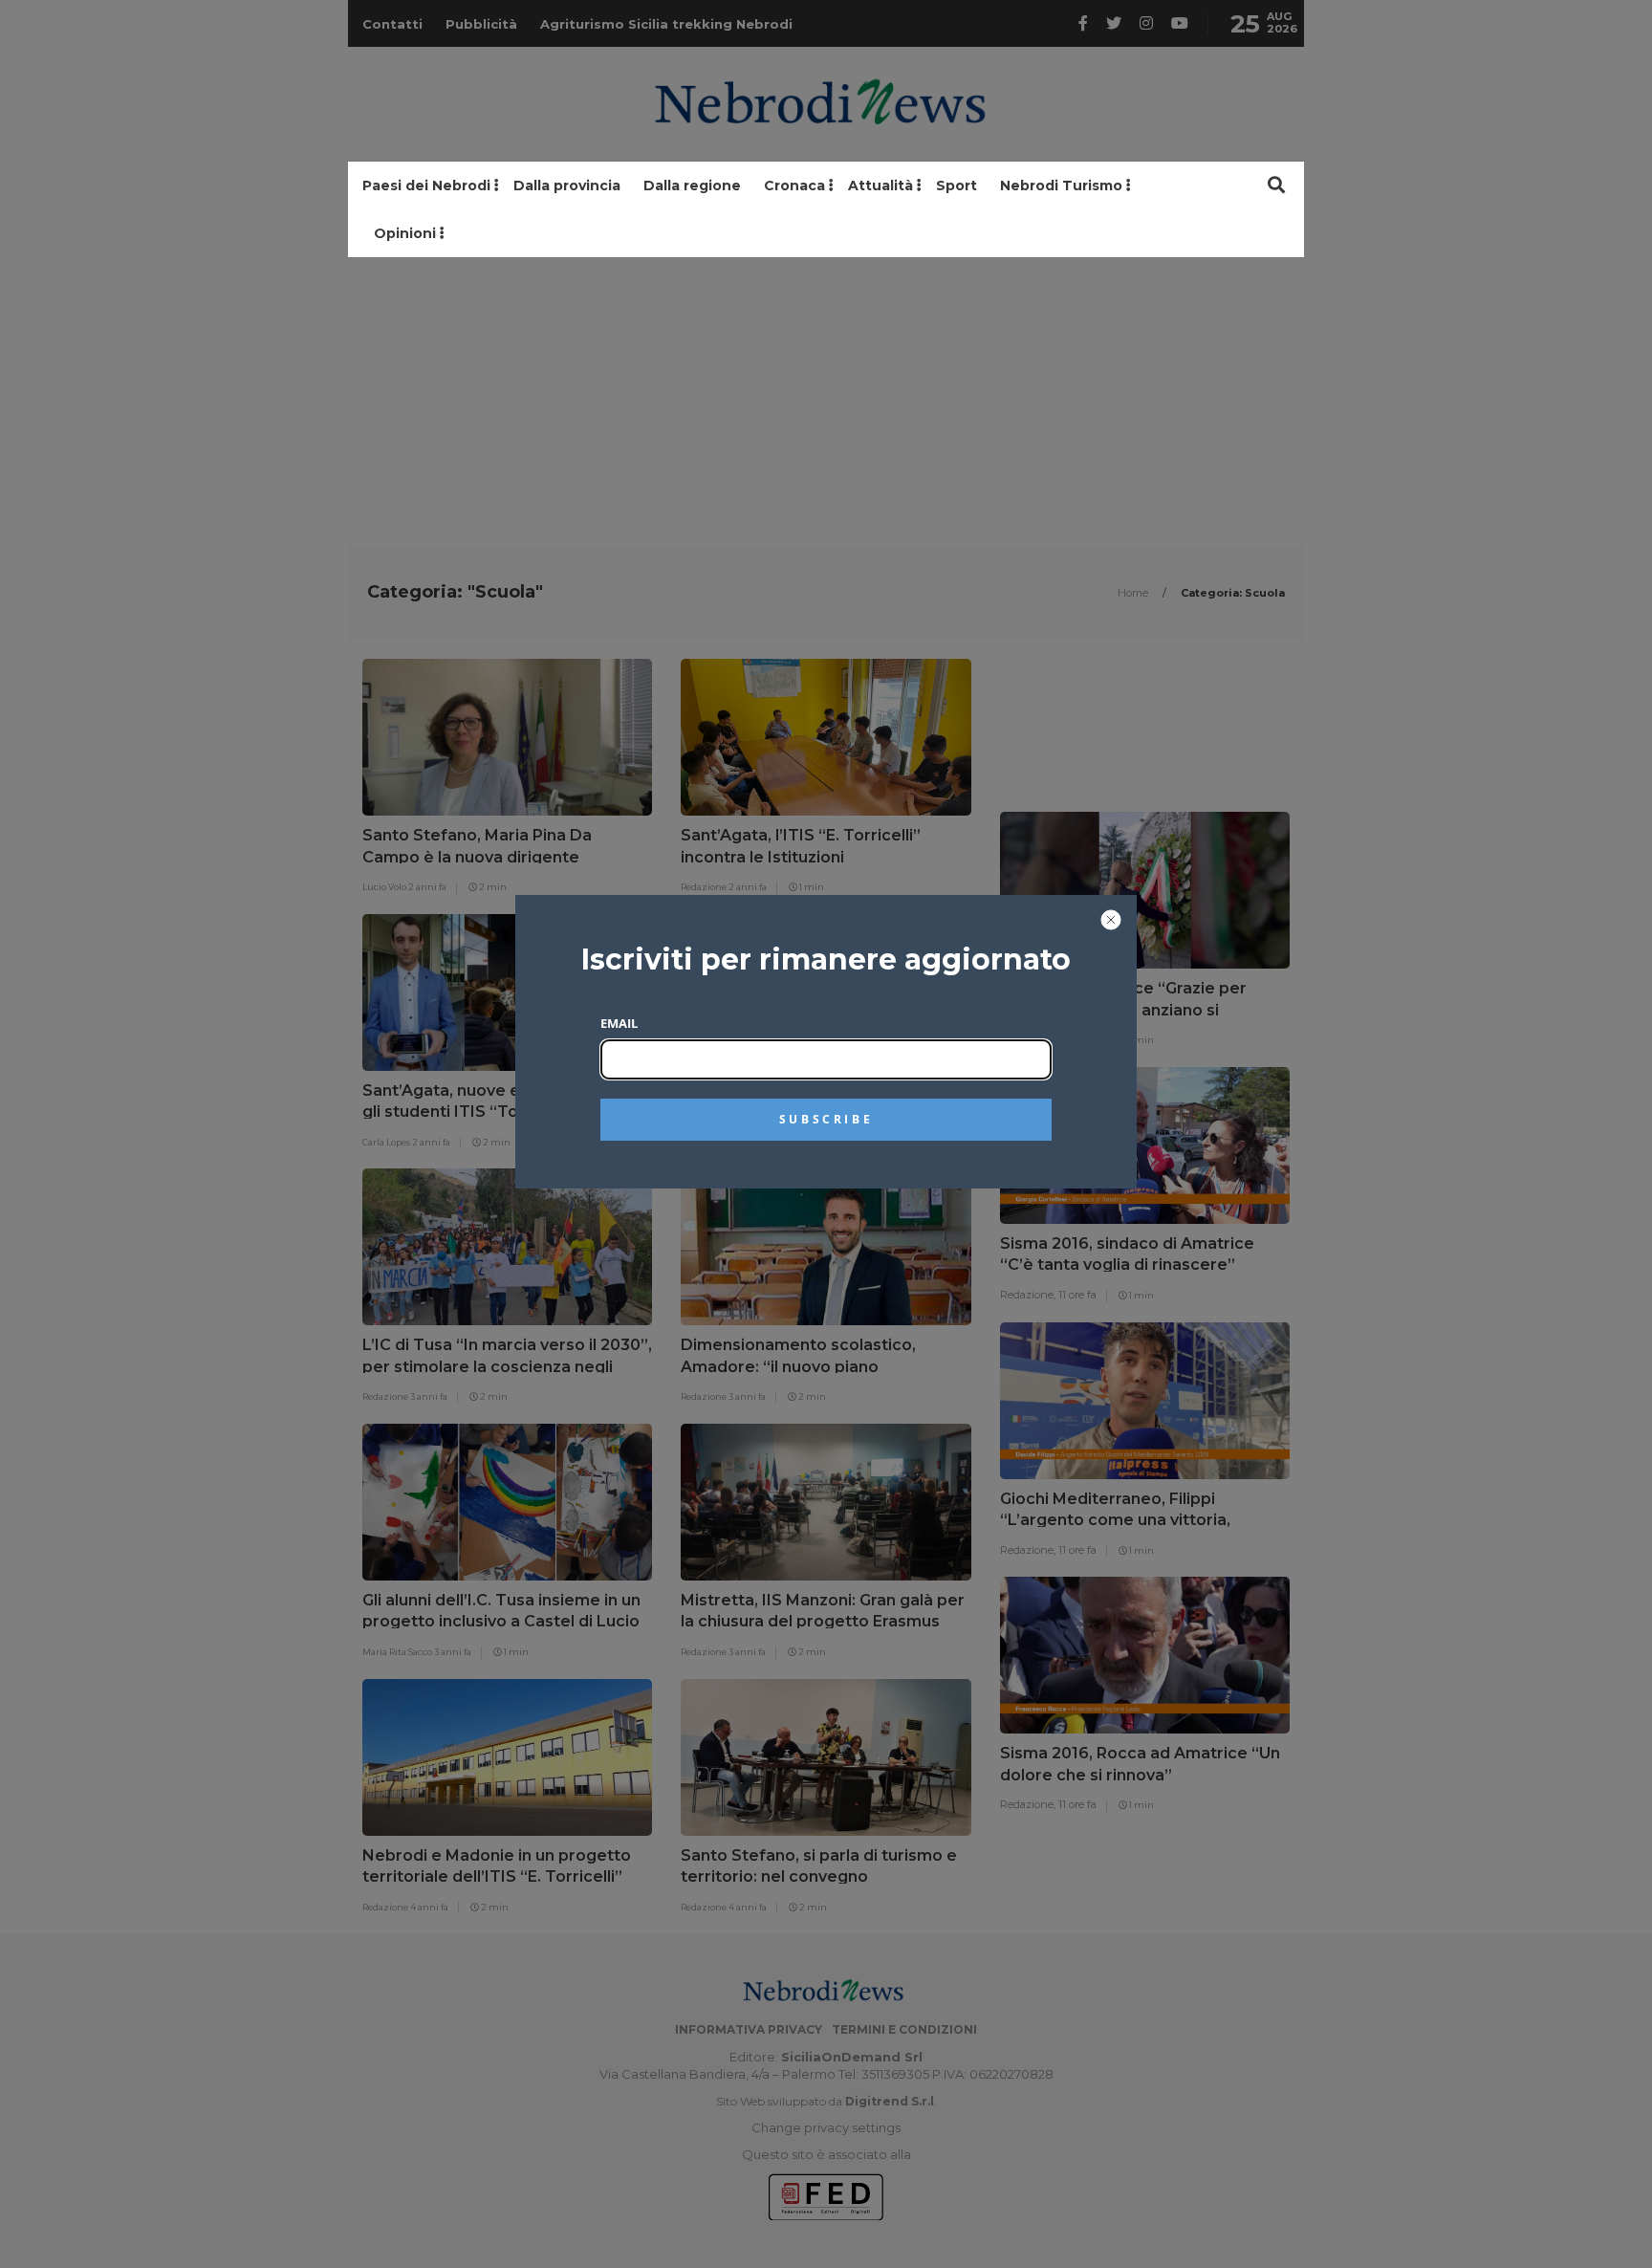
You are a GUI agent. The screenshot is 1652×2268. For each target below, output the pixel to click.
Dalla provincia (567, 185)
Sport (956, 185)
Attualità (880, 185)
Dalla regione (692, 185)
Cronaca (794, 185)
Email (619, 1023)
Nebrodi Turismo (1061, 185)
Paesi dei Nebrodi (426, 185)
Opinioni (405, 233)
